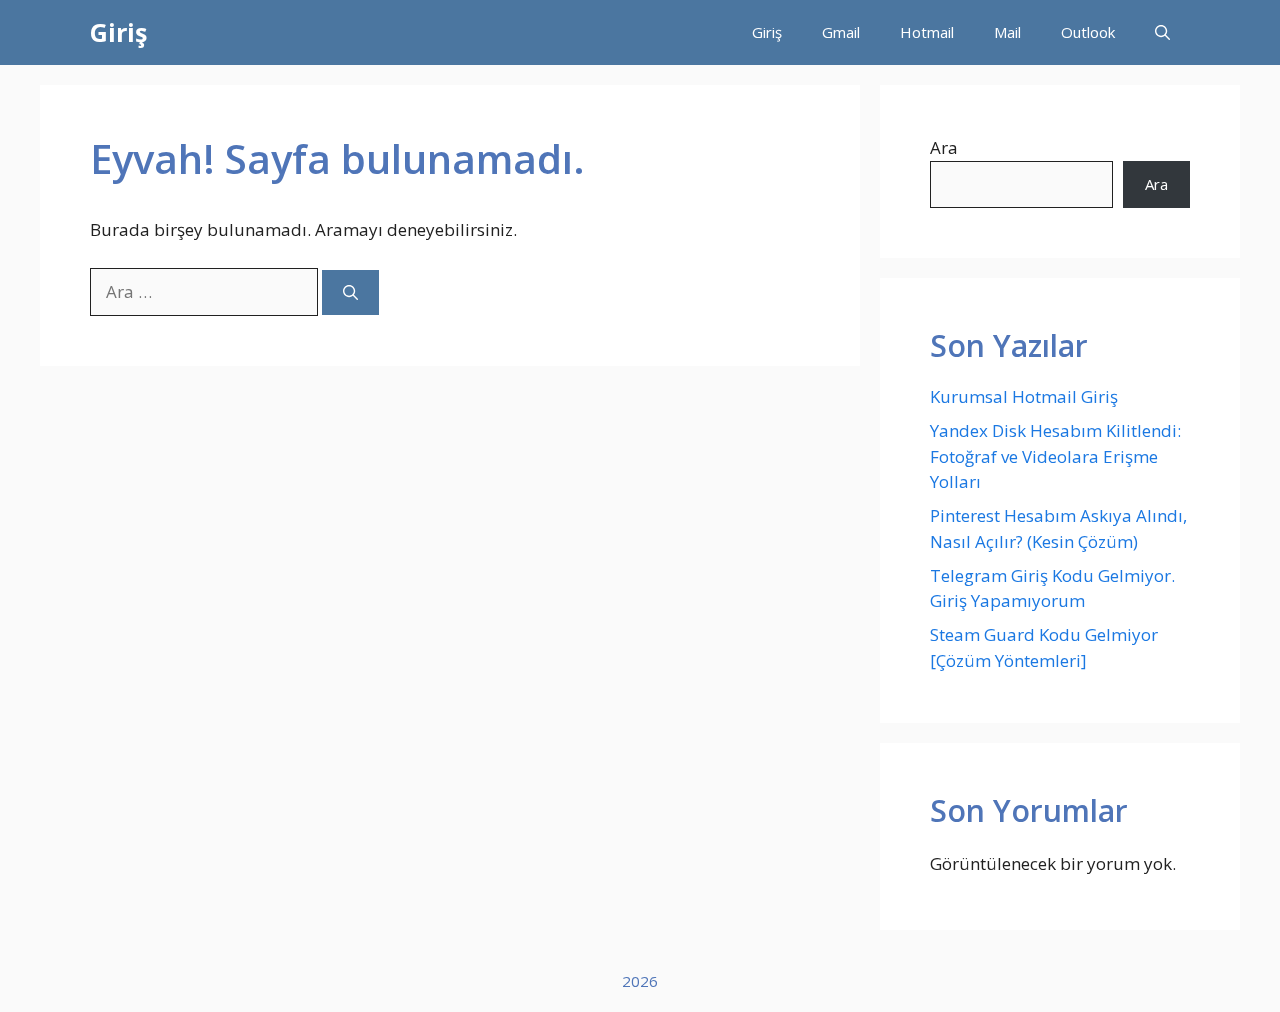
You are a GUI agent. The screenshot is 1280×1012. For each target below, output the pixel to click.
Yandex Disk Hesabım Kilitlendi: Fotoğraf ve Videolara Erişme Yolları (1055, 456)
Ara (944, 147)
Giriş (118, 32)
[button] (1162, 32)
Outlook (1088, 32)
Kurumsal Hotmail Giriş (1024, 396)
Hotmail (927, 32)
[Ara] (350, 292)
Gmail (841, 32)
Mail (1007, 32)
